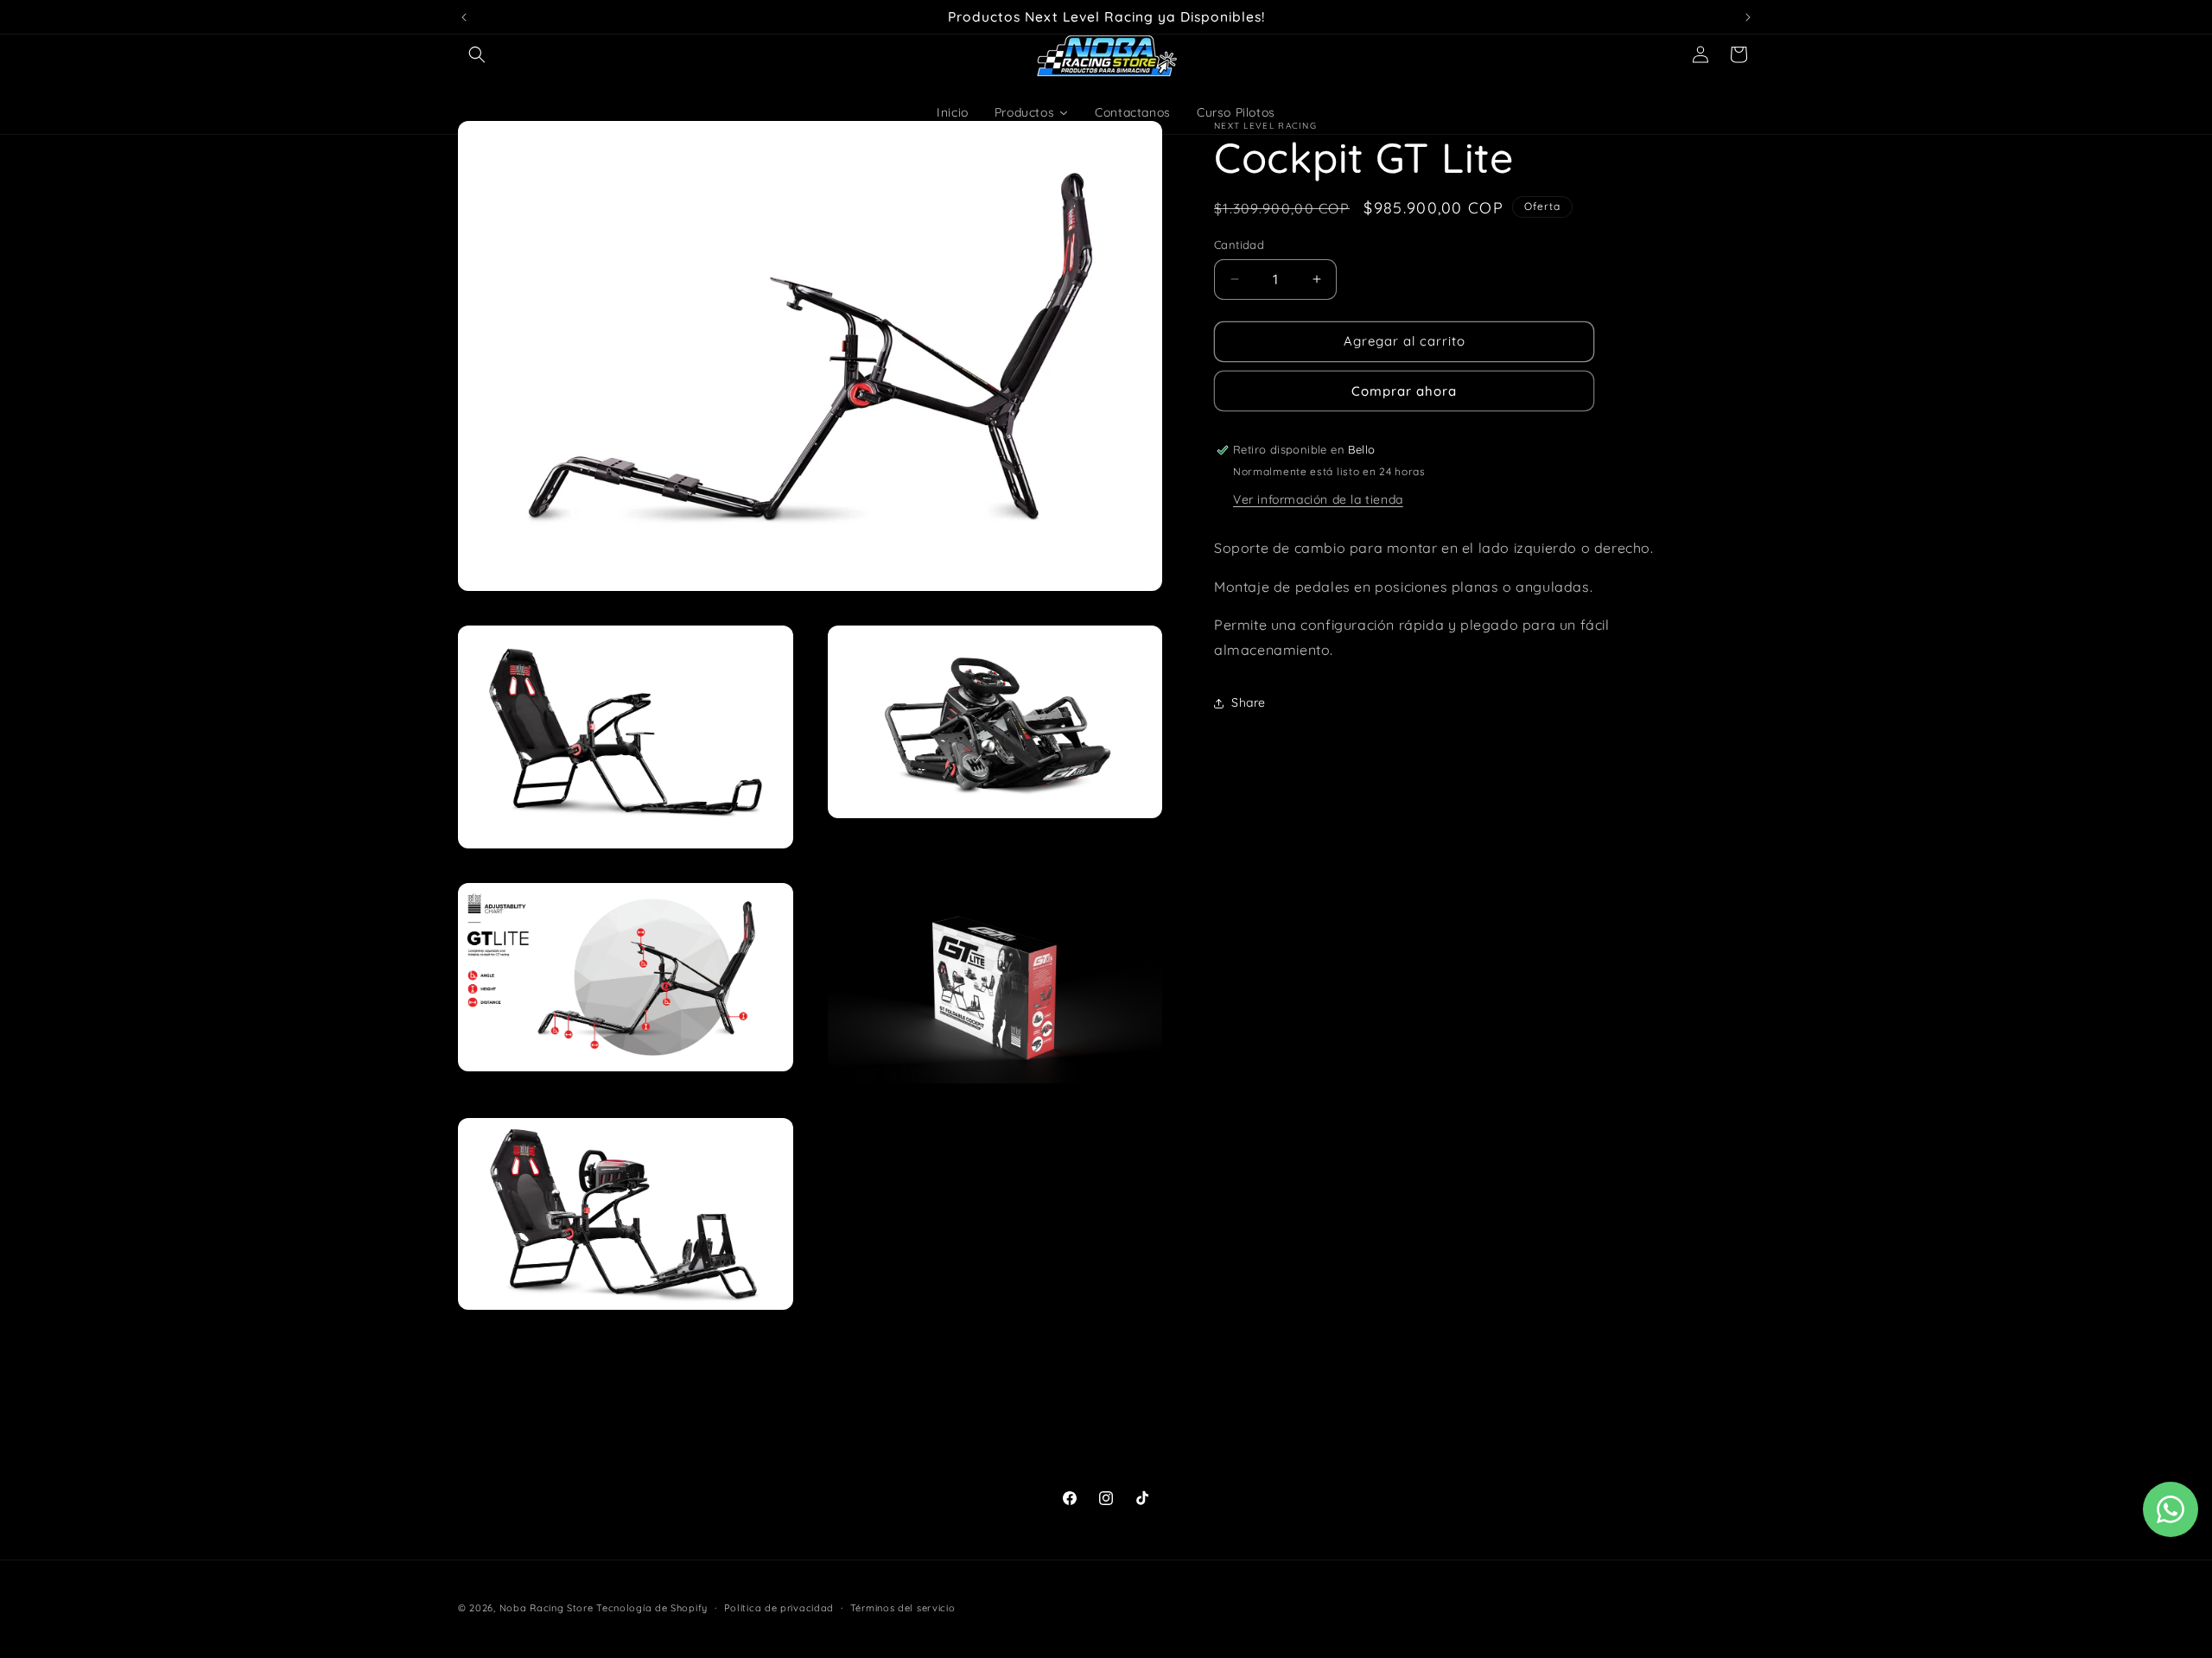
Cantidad (1239, 245)
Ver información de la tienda (1318, 499)
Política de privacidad (779, 1607)
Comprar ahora (1404, 391)
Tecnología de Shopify (652, 1608)
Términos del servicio (903, 1607)
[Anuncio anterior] (464, 17)
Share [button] (1249, 702)
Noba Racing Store (547, 1608)
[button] (477, 54)
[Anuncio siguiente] (1748, 17)
